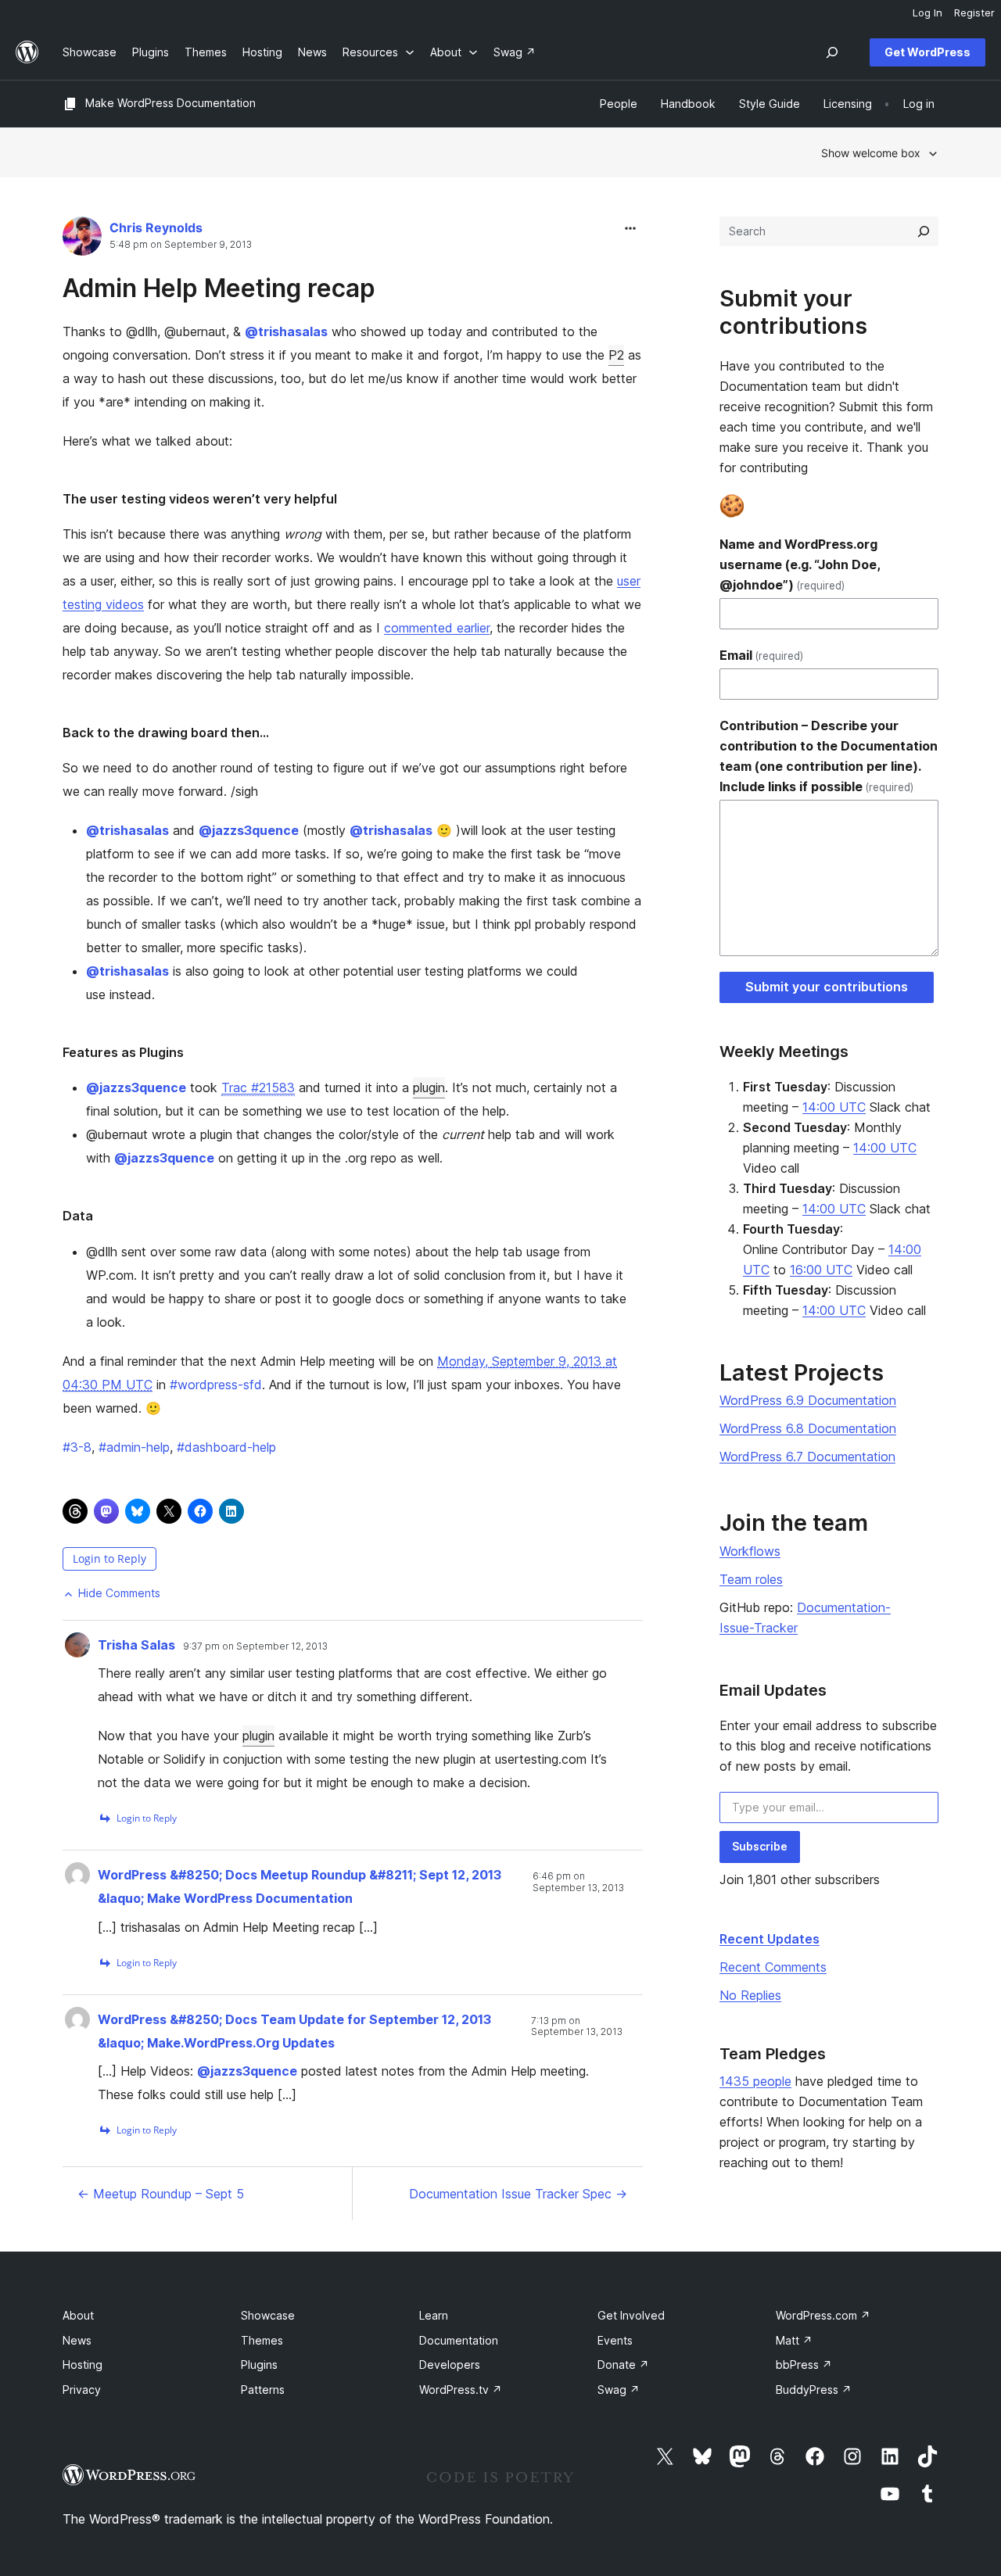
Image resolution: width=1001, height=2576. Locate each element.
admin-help (134, 1447)
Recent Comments (773, 1967)
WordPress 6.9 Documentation (808, 1400)
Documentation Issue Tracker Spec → (518, 2194)
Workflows (750, 1551)
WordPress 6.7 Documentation (807, 1456)
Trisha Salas (136, 1645)
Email (761, 655)
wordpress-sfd (216, 1385)
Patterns (263, 2390)
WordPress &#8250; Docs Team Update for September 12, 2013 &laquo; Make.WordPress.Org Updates (294, 2031)
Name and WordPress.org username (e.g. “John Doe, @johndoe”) (800, 564)
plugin (429, 1087)
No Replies (750, 1995)
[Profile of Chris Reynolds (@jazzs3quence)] (82, 240)
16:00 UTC (821, 1270)
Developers (450, 2365)
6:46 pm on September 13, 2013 (578, 1882)
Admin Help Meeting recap (219, 288)
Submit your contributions (827, 987)
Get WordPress (927, 52)
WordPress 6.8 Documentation (808, 1428)
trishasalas (286, 331)
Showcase (268, 2315)
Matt (794, 2340)
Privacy (82, 2390)
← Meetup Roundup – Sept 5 (161, 2194)
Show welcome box (871, 153)
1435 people (755, 2081)
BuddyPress (814, 2390)
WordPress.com (823, 2315)
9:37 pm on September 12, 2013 (255, 1646)
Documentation (459, 2340)
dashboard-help (226, 1447)
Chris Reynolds (156, 228)
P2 (616, 355)
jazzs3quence (249, 830)
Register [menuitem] (974, 13)
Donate (623, 2365)
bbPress (804, 2365)
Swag (619, 2390)
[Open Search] (832, 52)
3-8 (77, 1447)
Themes (262, 2340)
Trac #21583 (258, 1087)
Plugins (259, 2365)
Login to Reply (109, 1558)
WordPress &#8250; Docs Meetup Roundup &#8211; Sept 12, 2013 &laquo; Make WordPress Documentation (300, 1886)
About (78, 2315)
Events (615, 2340)
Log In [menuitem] (927, 13)
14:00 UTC (834, 1107)
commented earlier (437, 628)
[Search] (924, 231)
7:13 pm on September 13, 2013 (577, 2026)
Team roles (751, 1579)
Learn (434, 2315)
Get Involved (631, 2315)
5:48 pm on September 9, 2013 (181, 245)
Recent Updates (770, 1939)
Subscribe (760, 1846)
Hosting (83, 2365)
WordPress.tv (461, 2390)
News (77, 2340)
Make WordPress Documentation (170, 103)
